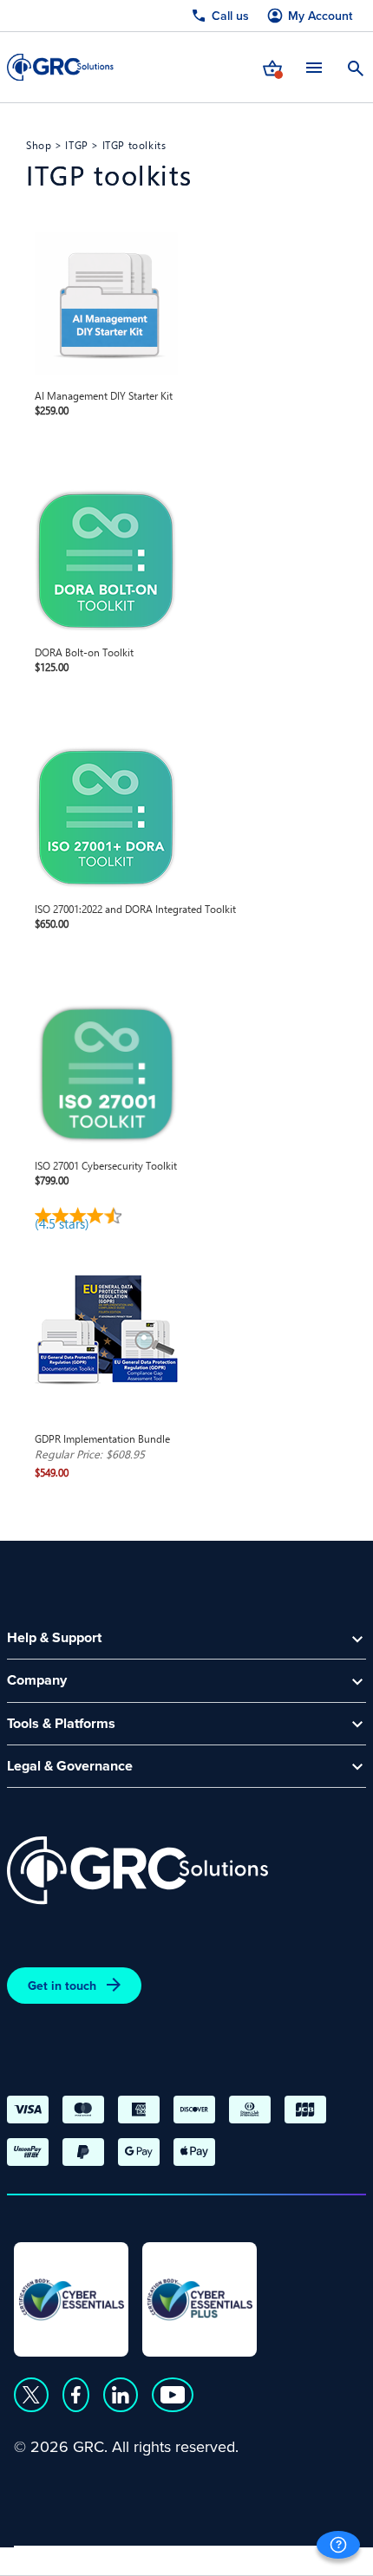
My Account (320, 16)
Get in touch (62, 1986)
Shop (39, 145)
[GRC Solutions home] (137, 1871)
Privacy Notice (61, 2556)
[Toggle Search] (356, 67)
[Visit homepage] (60, 67)
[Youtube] (173, 2395)
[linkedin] (121, 2395)
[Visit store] (272, 67)
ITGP (76, 145)
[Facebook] (76, 2395)
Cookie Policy (172, 2556)
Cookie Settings (288, 2556)
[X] (31, 2395)
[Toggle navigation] (314, 67)
